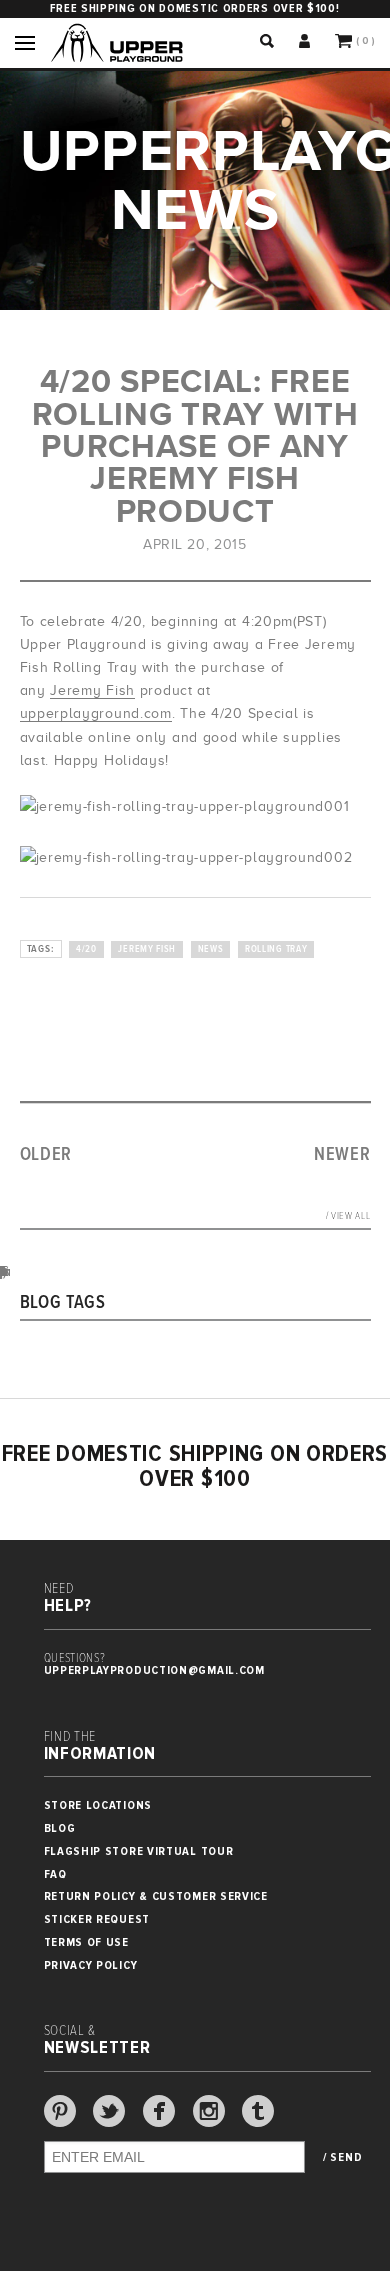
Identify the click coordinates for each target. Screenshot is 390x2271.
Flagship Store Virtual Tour (139, 1851)
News (211, 949)
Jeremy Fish (92, 690)
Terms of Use (86, 1942)
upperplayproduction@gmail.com (154, 1670)
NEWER (342, 1155)
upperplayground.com (96, 713)
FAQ (55, 1874)
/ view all (348, 1216)
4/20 (86, 949)
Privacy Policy (91, 1965)
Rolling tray (276, 949)
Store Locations (98, 1805)
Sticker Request (97, 1919)
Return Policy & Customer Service (156, 1896)
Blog (60, 1828)
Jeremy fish (147, 949)
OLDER (46, 1155)
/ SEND (342, 2158)
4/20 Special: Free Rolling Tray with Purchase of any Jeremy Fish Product (195, 446)
